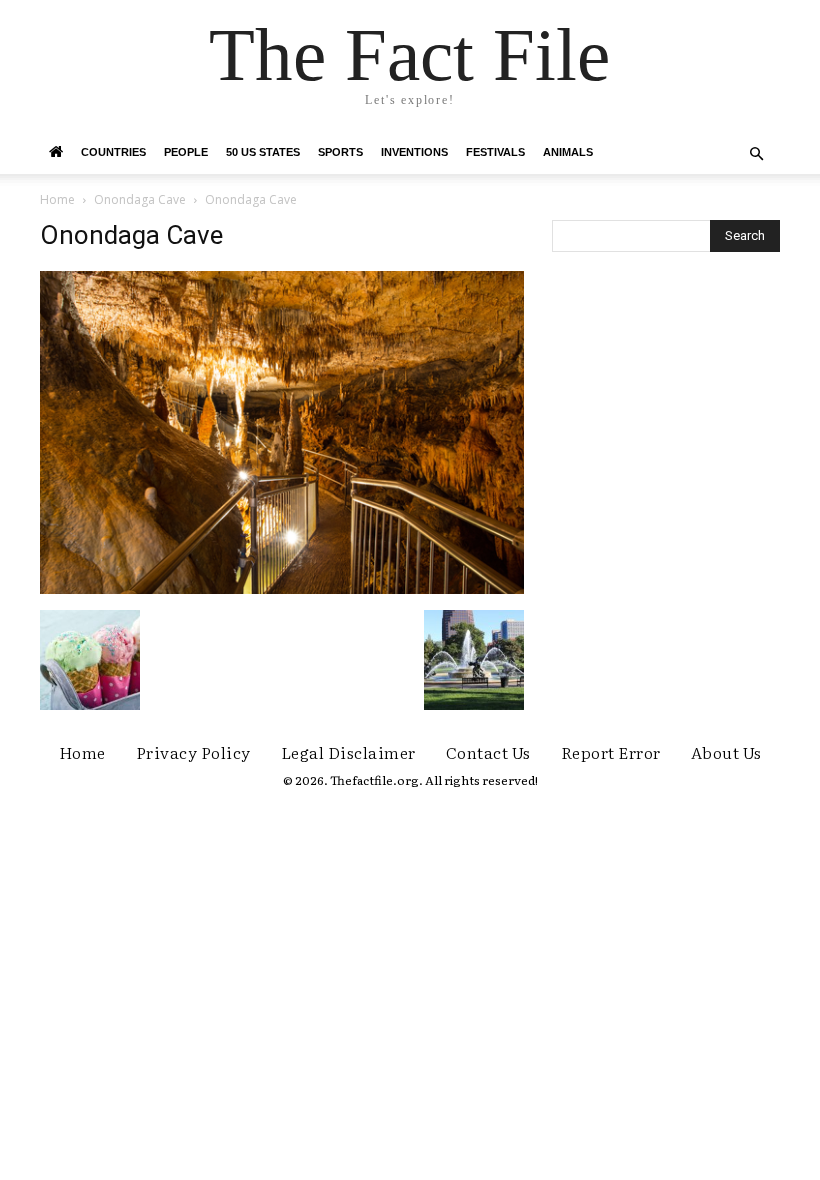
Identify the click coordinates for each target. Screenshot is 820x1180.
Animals (568, 152)
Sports (340, 152)
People (186, 152)
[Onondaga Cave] (282, 589)
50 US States (263, 152)
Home (57, 199)
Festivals (495, 152)
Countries (113, 152)
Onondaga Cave (140, 199)
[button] (756, 154)
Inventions (414, 152)
